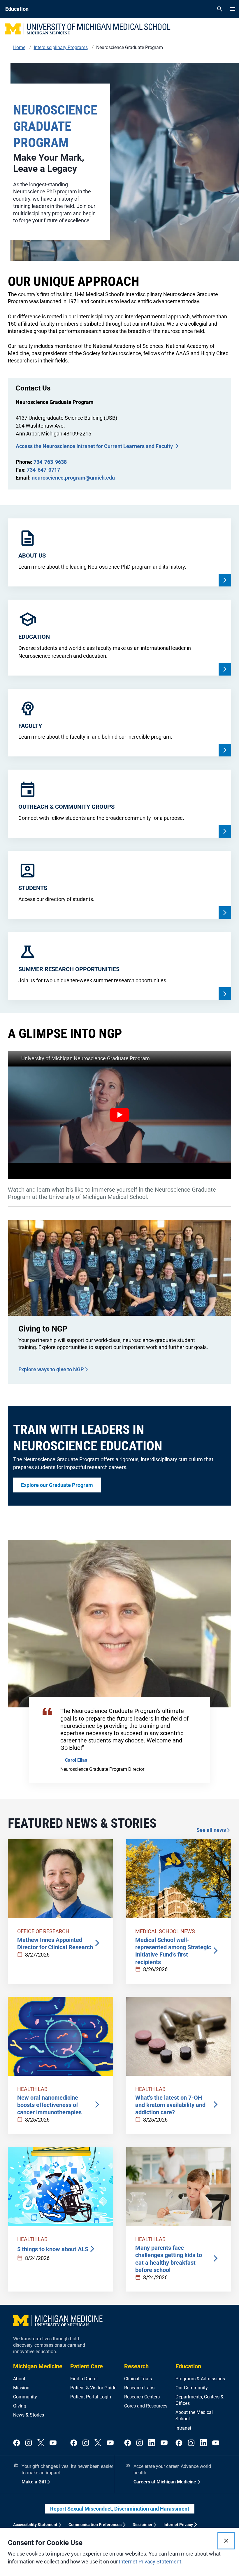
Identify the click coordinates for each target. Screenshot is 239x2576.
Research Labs (139, 2388)
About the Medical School (194, 2416)
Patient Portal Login (91, 2397)
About (19, 2379)
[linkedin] (152, 2443)
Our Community (192, 2388)
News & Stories (29, 2415)
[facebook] (17, 2443)
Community (25, 2397)
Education (188, 2366)
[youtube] (53, 2443)
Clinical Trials (138, 2379)
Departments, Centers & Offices (200, 2400)
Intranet (183, 2428)
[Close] (226, 2541)
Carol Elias (76, 1760)
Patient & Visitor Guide (93, 2388)
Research (136, 2366)
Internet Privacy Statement (150, 2562)
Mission (21, 2388)
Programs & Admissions (200, 2379)
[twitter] (41, 2443)
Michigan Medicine (38, 2366)
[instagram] (29, 2443)
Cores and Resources (146, 2406)
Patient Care (87, 2366)
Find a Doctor (84, 2379)
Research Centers (142, 2397)
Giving (20, 2406)
